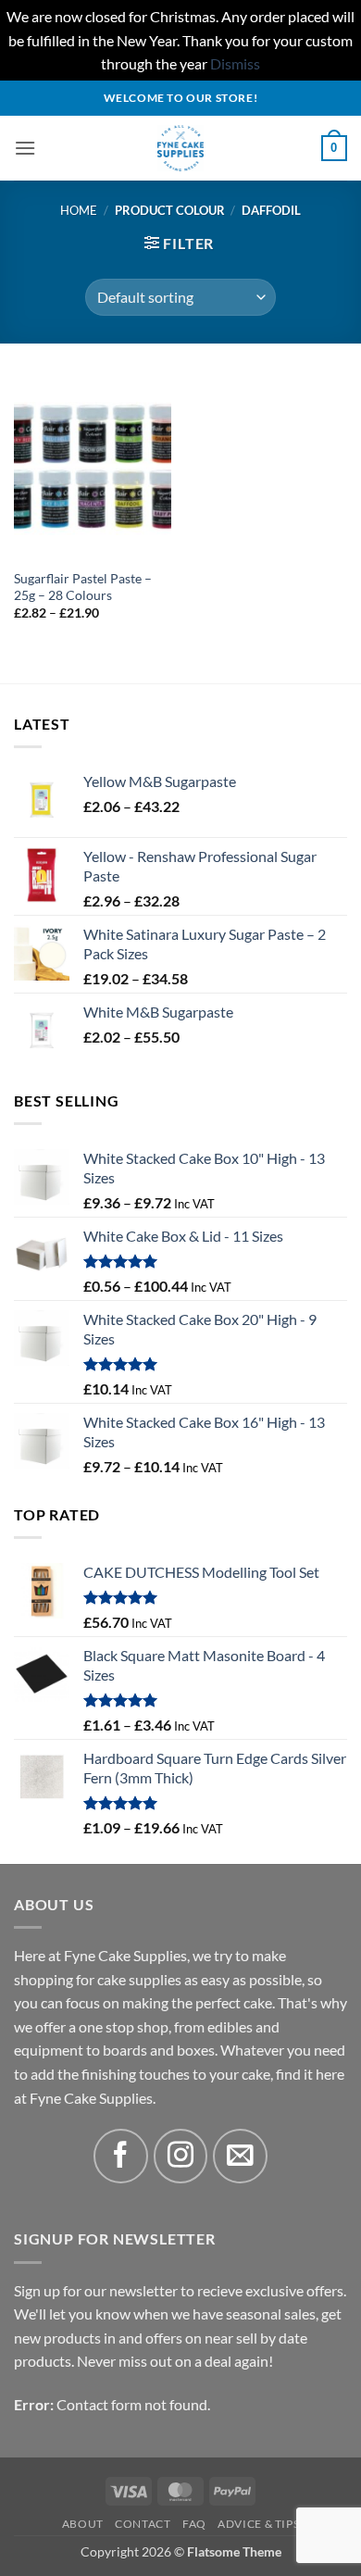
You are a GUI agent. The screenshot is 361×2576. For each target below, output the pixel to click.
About (83, 2524)
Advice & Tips (258, 2524)
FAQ (194, 2524)
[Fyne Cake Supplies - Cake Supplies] (181, 148)
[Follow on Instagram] (181, 2156)
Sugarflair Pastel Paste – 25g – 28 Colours (83, 587)
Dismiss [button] (235, 63)
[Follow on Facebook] (121, 2156)
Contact (143, 2524)
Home (79, 210)
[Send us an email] (240, 2156)
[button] (25, 148)
